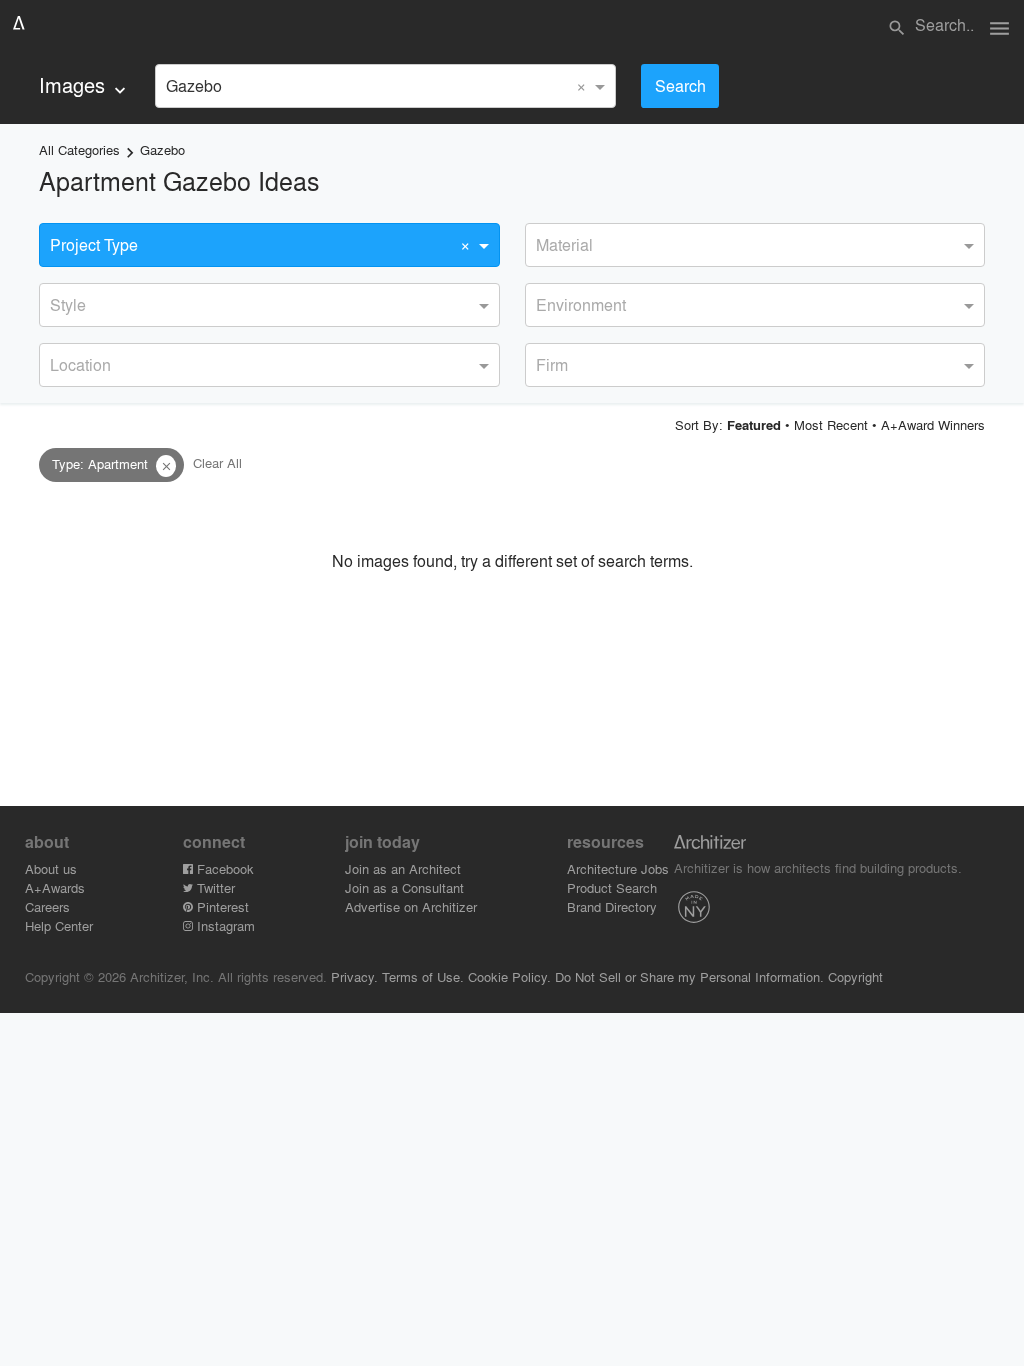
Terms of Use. (423, 976)
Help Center (59, 925)
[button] (166, 466)
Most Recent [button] (831, 424)
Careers (47, 906)
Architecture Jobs (618, 868)
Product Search (612, 887)
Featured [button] (754, 425)
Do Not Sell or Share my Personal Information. (689, 976)
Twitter (214, 887)
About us (51, 868)
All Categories (79, 149)
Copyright (855, 976)
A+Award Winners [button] (933, 424)
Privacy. (354, 976)
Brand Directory (612, 906)
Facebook (223, 868)
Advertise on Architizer (411, 906)
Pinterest (221, 906)
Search (680, 85)
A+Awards (55, 887)
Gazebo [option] (194, 85)
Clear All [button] (217, 463)
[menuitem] (84, 85)
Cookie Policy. (509, 976)
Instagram (224, 925)
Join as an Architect (403, 868)
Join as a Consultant (404, 887)
